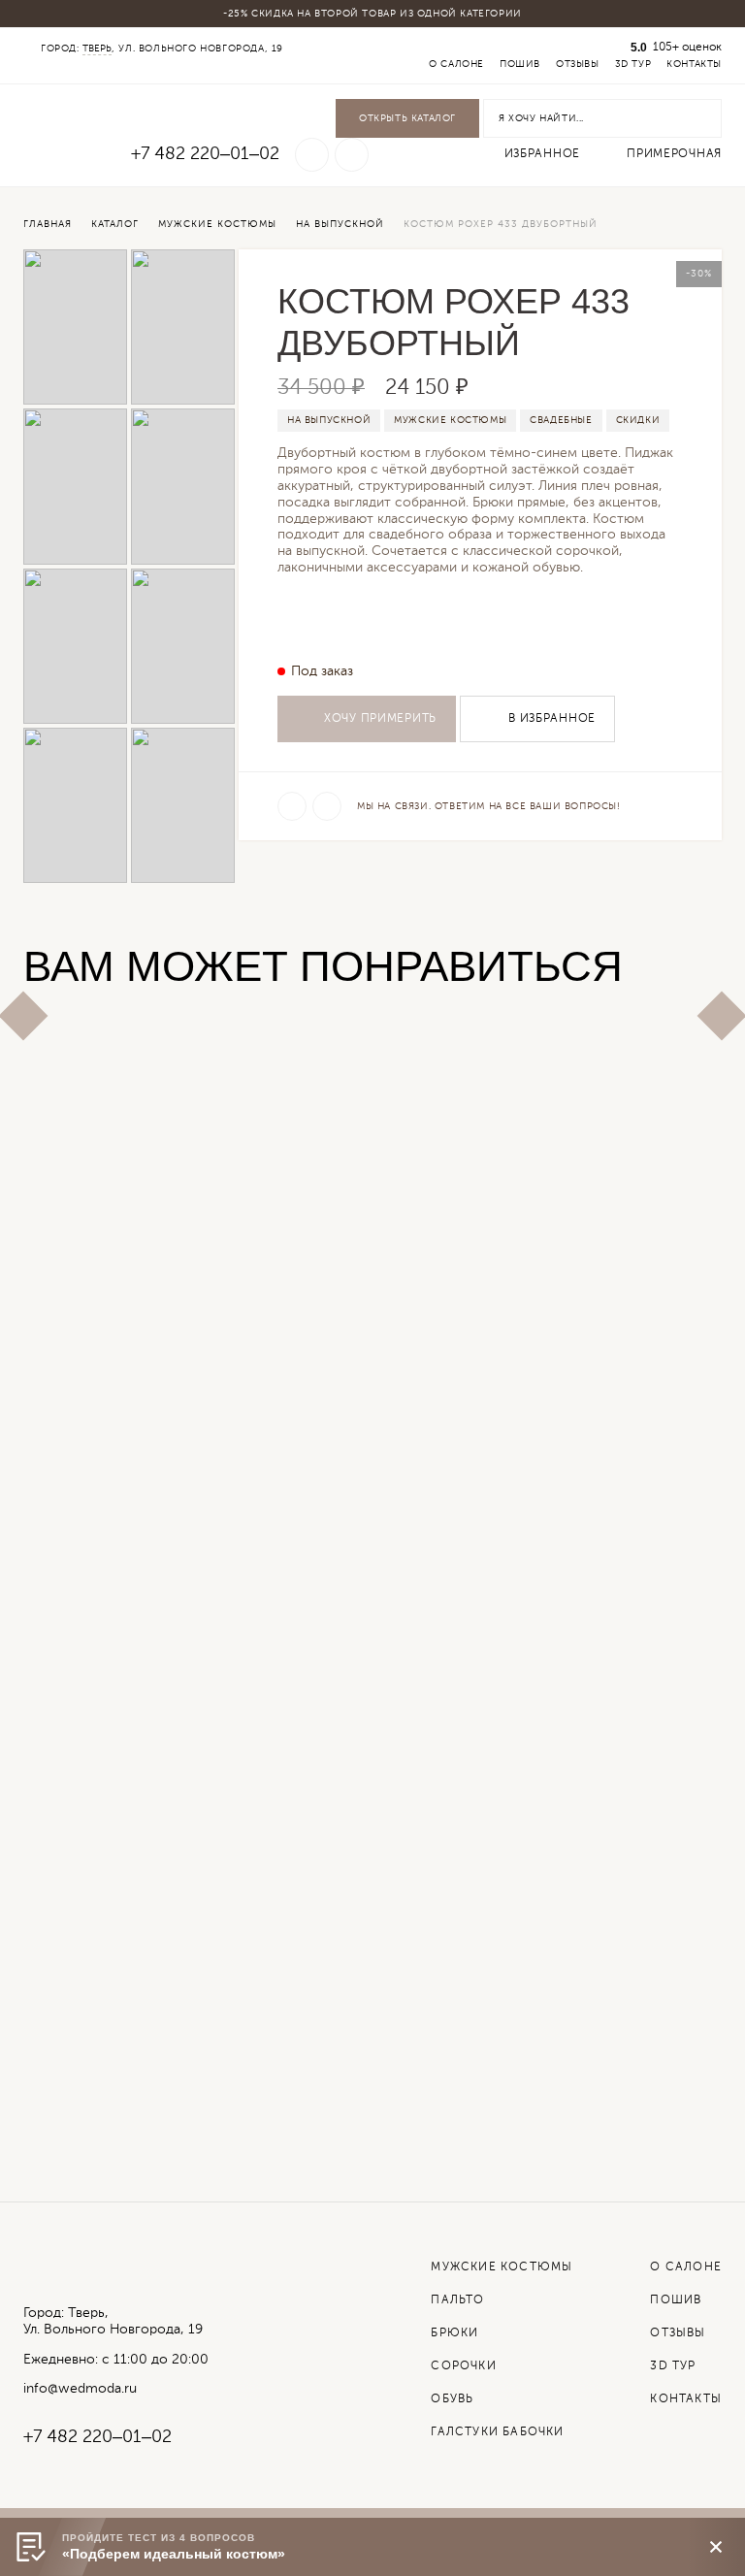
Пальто (457, 2300)
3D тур (633, 64)
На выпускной (329, 420)
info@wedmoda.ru (80, 2389)
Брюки (454, 2333)
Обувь (452, 2399)
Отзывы (578, 64)
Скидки (638, 420)
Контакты (694, 64)
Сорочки (463, 2366)
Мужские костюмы (450, 420)
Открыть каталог (407, 118)
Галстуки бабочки (497, 2432)
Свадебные (561, 420)
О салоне (456, 64)
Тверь (97, 49)
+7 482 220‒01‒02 (205, 154)
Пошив (520, 64)
